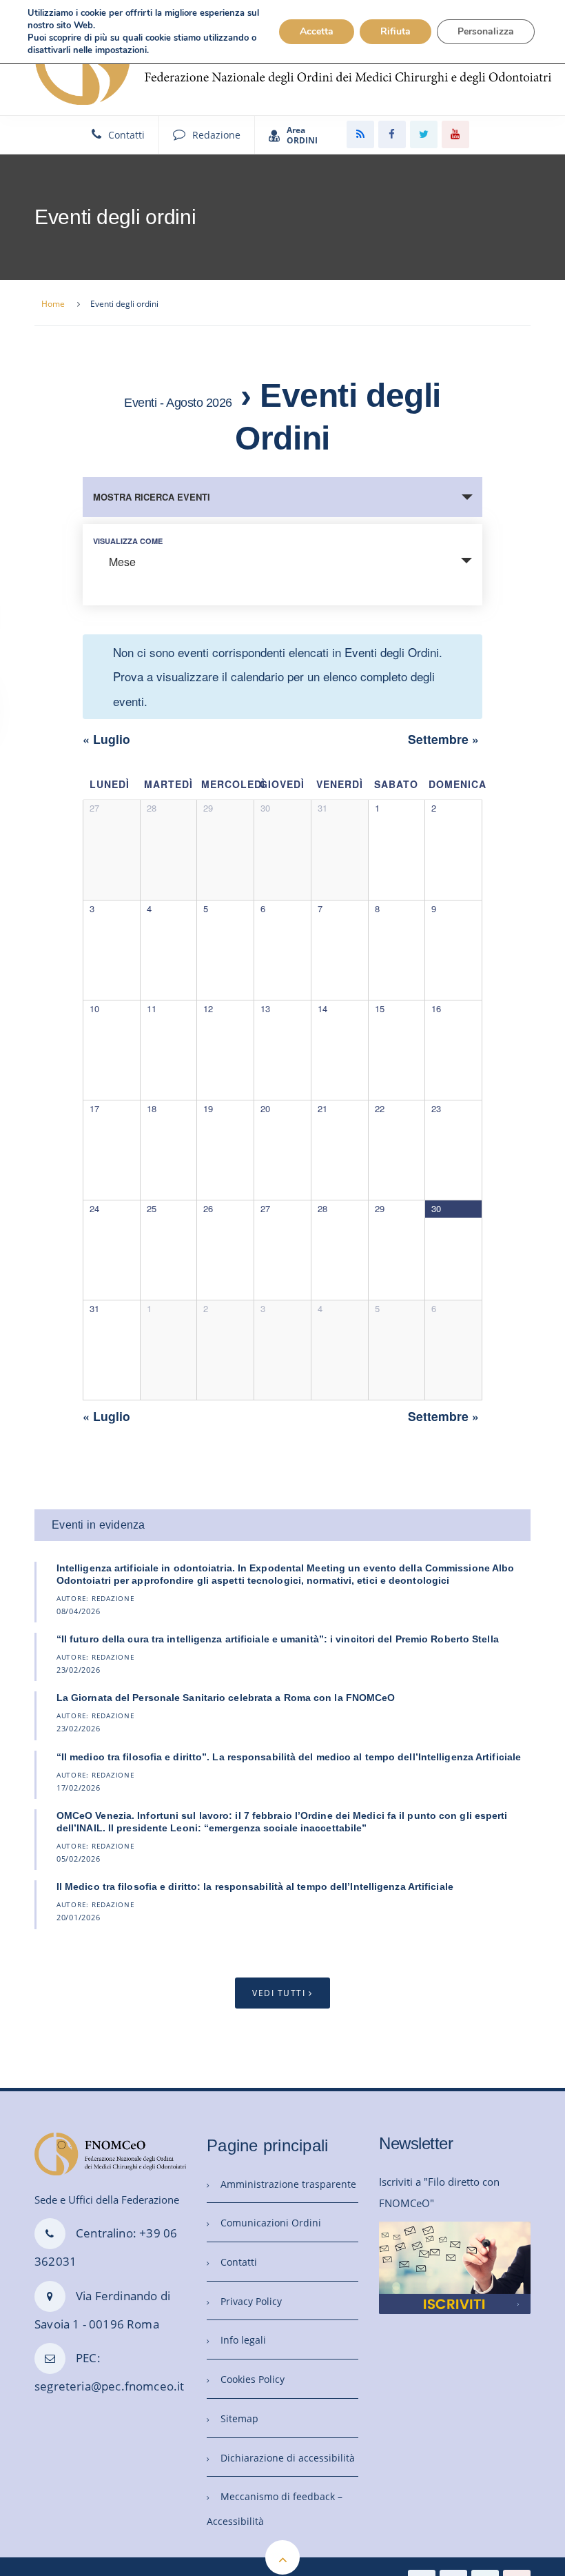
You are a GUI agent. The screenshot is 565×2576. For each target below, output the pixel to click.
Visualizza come (128, 541)
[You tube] (455, 134)
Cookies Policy (253, 2379)
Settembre (443, 739)
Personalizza (486, 31)
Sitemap (239, 2418)
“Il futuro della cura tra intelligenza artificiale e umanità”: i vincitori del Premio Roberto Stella (278, 1639)
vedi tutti (279, 1993)
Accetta (317, 31)
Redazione (216, 135)
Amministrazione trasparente (288, 2184)
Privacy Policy (251, 2301)
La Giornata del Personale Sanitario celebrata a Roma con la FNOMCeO (226, 1698)
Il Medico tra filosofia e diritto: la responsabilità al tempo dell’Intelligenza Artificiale (255, 1886)
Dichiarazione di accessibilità (288, 2458)
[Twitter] (424, 134)
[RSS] (360, 134)
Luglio (106, 739)
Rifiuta (395, 31)
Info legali (243, 2340)
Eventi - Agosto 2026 (178, 403)
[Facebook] (392, 134)
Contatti (126, 135)
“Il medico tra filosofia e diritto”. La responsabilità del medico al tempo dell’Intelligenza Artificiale (289, 1757)
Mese (122, 562)
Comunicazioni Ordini (271, 2223)
